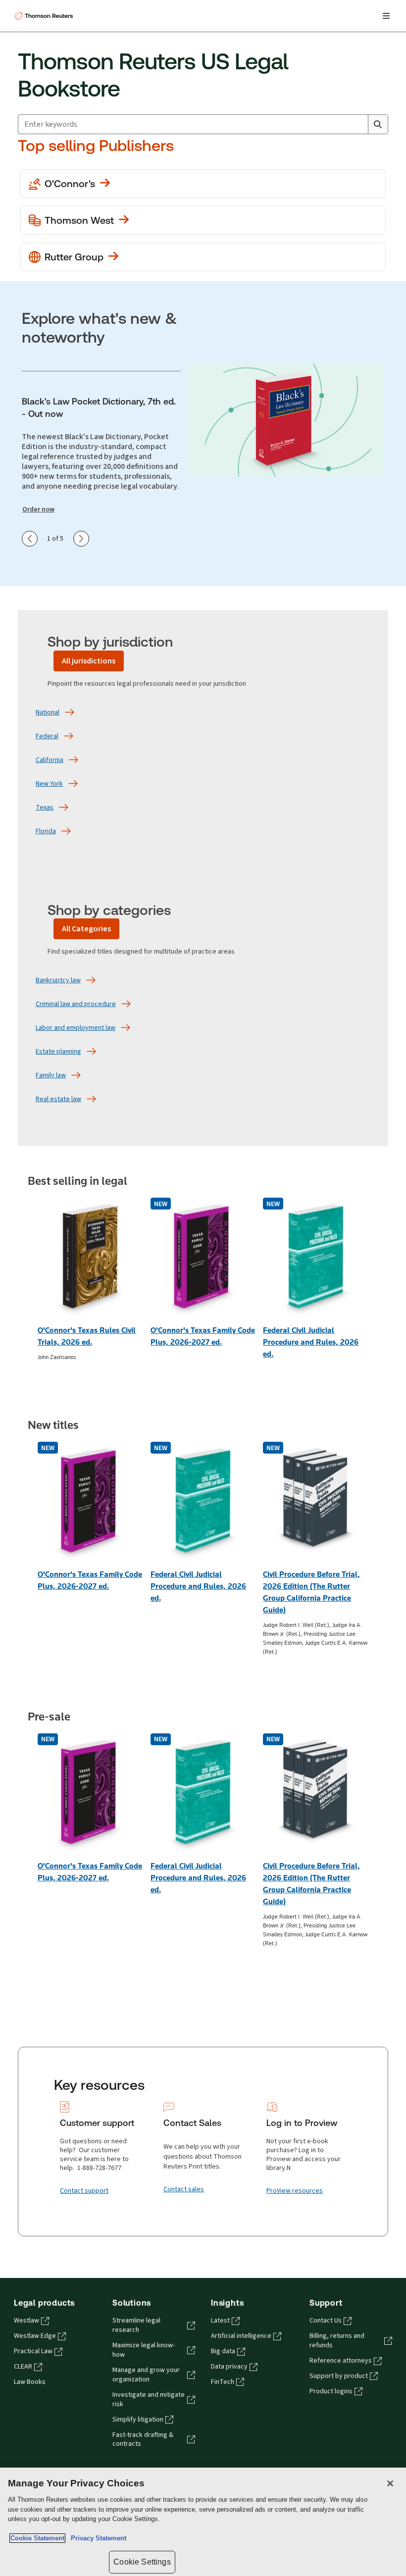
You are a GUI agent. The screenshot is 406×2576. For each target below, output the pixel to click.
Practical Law (33, 2351)
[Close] (390, 2483)
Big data (223, 2351)
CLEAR (23, 2367)
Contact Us (326, 2321)
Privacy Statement (97, 2538)
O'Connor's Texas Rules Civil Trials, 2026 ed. (87, 1336)
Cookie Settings (142, 2562)
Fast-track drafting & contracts (143, 2440)
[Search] (378, 124)
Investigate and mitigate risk (149, 2399)
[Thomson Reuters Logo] (45, 16)
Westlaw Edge (35, 2336)
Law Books (30, 2382)
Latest (220, 2321)
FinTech (223, 2382)
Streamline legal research (136, 2325)
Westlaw (26, 2321)
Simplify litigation (138, 2420)
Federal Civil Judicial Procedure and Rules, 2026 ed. (311, 1342)
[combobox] (193, 124)
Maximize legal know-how (144, 2350)
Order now (38, 509)
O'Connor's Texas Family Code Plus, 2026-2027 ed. (203, 1336)
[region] (203, 2522)
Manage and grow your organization (146, 2375)
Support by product (339, 2376)
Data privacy (229, 2367)
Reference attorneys (341, 2361)
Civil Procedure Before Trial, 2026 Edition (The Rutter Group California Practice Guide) (311, 1592)
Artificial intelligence (241, 2336)
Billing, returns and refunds (337, 2341)
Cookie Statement (37, 2538)
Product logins (331, 2391)
